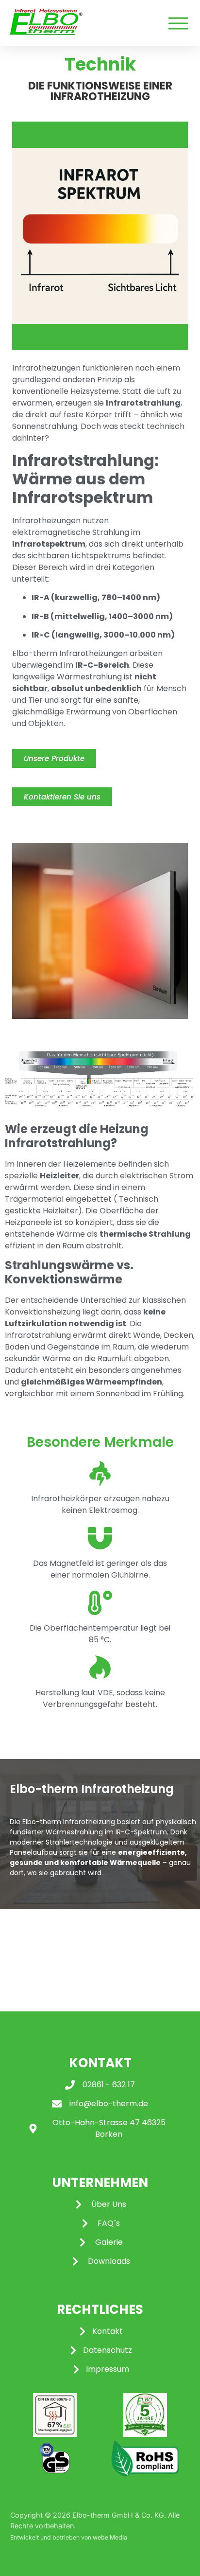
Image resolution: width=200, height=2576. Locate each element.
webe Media (110, 2537)
